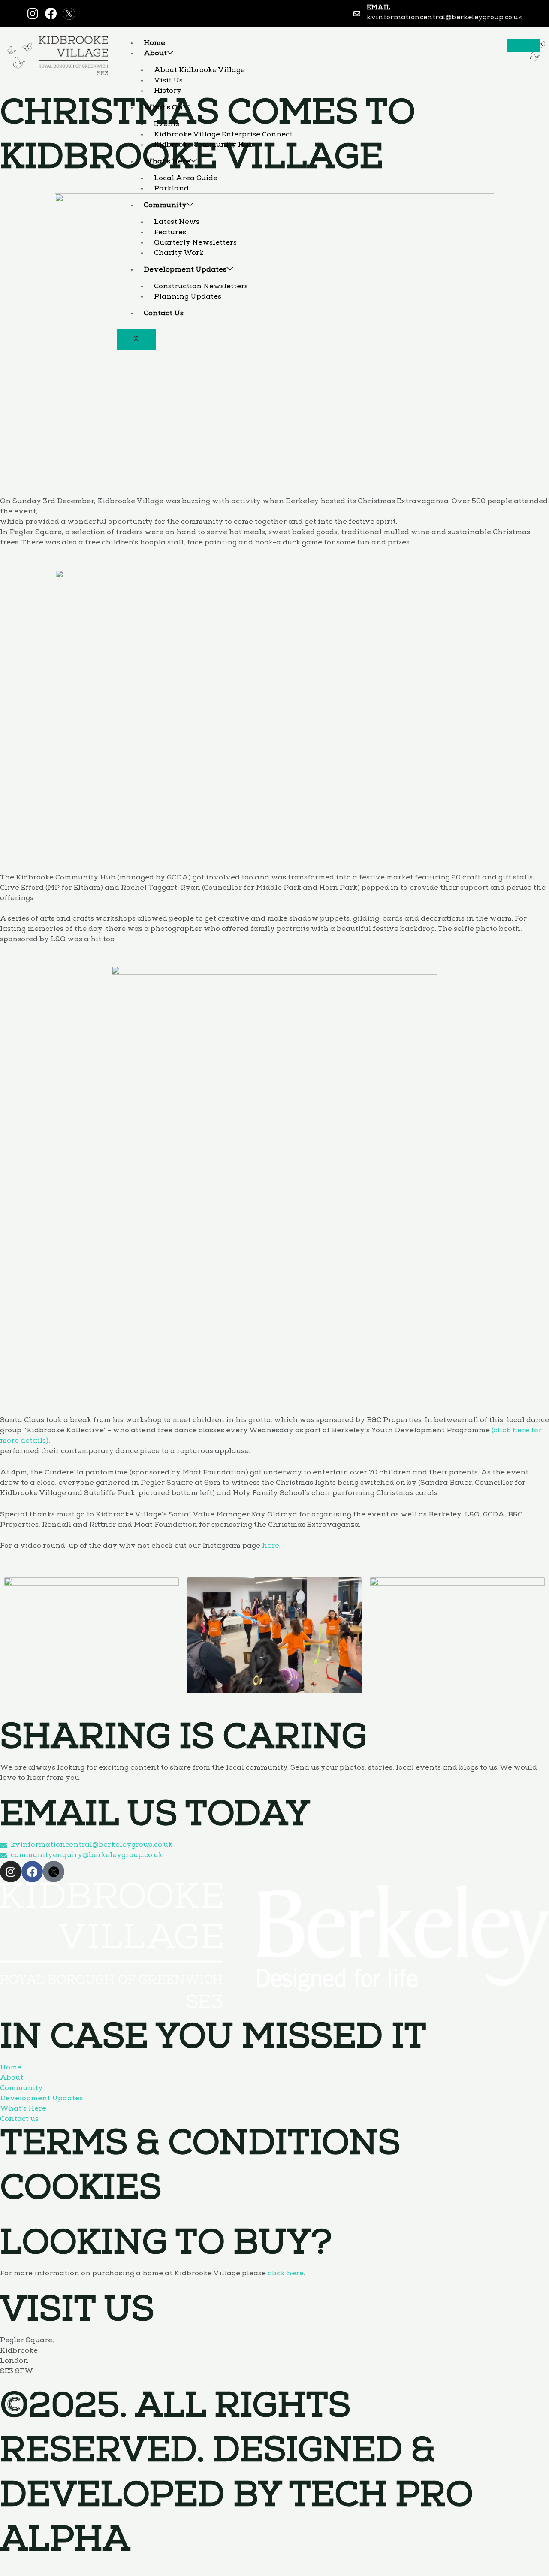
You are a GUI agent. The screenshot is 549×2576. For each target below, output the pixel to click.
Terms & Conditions (200, 2147)
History (168, 91)
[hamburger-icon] (524, 45)
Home (154, 44)
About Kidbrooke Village (199, 71)
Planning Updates (188, 297)
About (155, 54)
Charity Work (179, 253)
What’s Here (167, 162)
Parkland (171, 189)
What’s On (163, 108)
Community (165, 206)
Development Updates (185, 270)
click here (286, 2274)
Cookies (81, 2192)
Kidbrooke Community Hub (204, 145)
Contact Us (164, 314)
